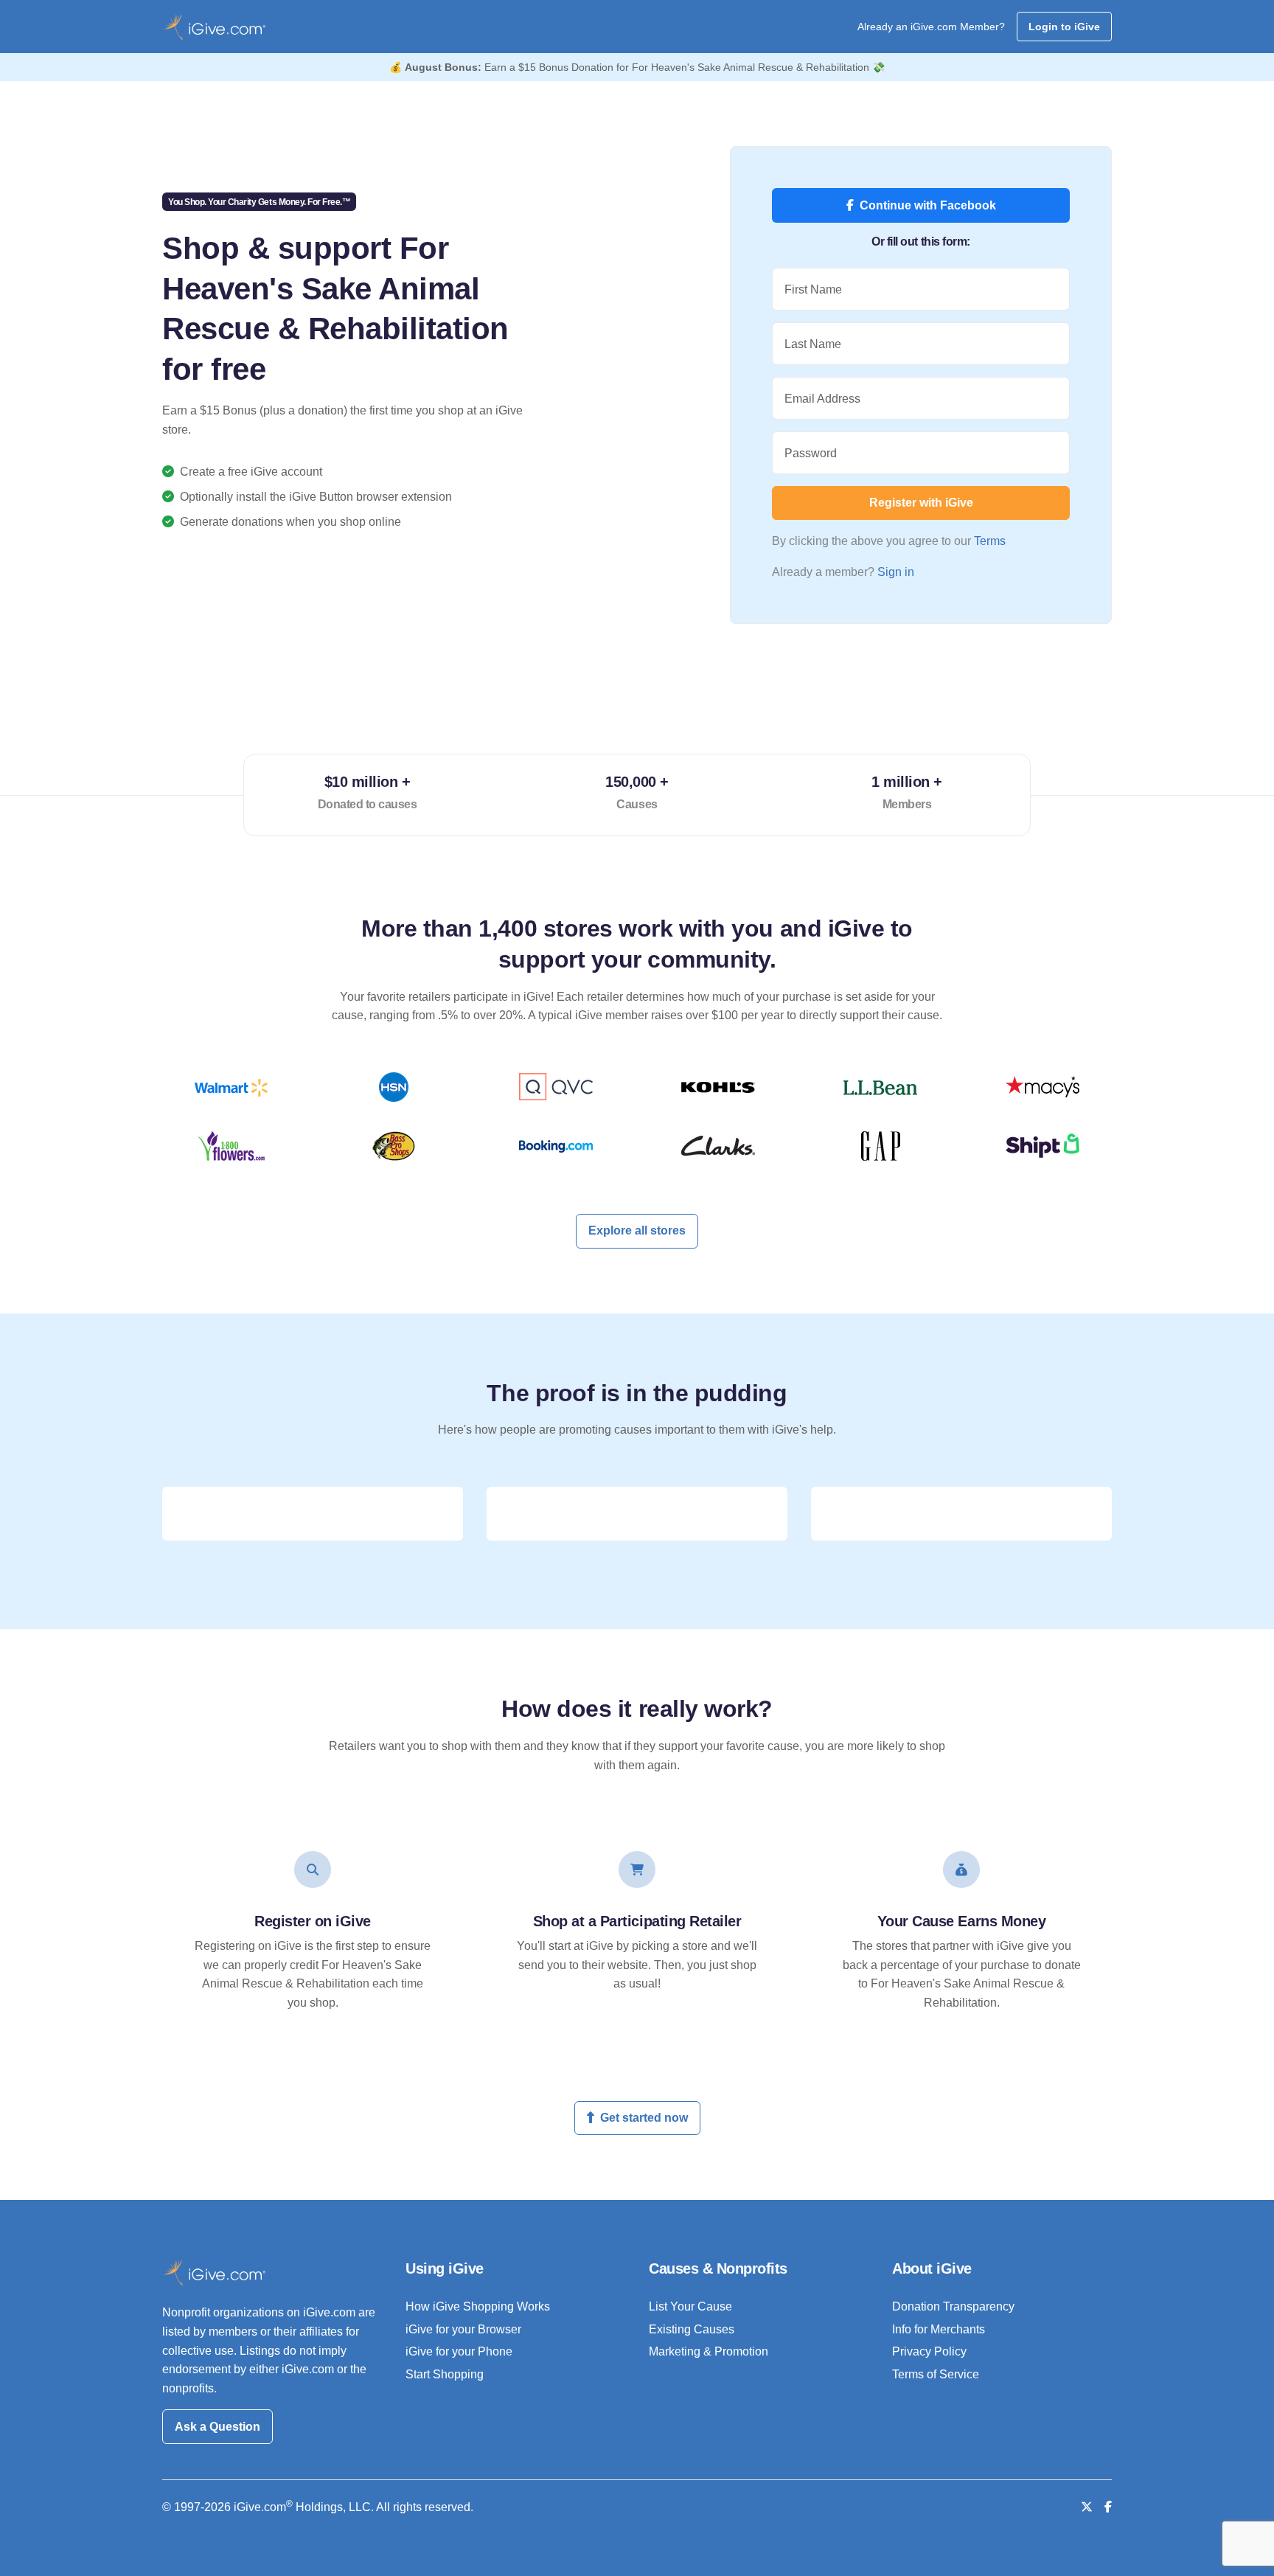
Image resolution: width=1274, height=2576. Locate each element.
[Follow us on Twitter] (1087, 2507)
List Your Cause (690, 2306)
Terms (990, 541)
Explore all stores (637, 1230)
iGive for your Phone (459, 2351)
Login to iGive (1064, 27)
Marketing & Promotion (709, 2351)
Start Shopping (445, 2374)
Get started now (644, 2118)
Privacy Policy (929, 2351)
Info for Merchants (939, 2329)
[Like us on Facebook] (1108, 2507)
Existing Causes (692, 2329)
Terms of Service (936, 2374)
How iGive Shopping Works (478, 2306)
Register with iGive (921, 503)
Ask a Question (217, 2427)
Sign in (896, 572)
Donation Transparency (953, 2306)
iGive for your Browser (463, 2329)
